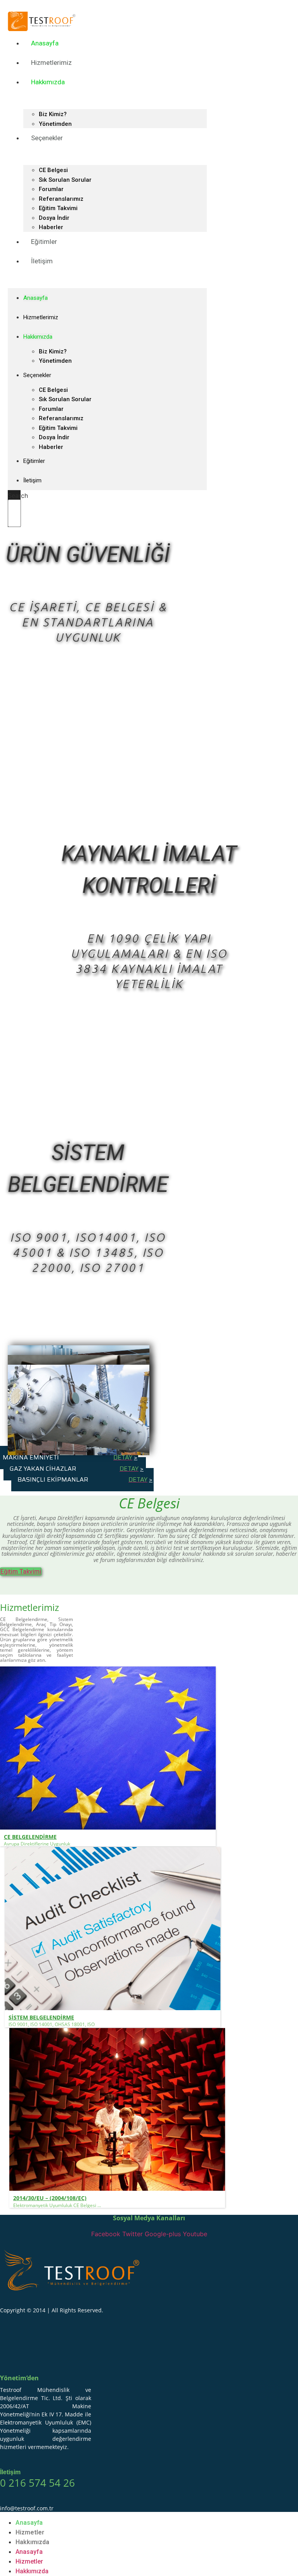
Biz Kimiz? (53, 114)
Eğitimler (44, 242)
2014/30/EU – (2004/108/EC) (50, 2198)
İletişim (42, 261)
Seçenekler (47, 138)
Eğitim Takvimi (58, 208)
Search (18, 496)
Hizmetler (30, 2532)
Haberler (51, 447)
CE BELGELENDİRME (30, 1837)
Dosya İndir (54, 218)
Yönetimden (55, 361)
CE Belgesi (53, 170)
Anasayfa (45, 43)
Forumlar (51, 189)
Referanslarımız (61, 199)
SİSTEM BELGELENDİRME (41, 2017)
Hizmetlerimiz (51, 63)
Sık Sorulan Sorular (65, 180)
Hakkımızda (48, 82)
